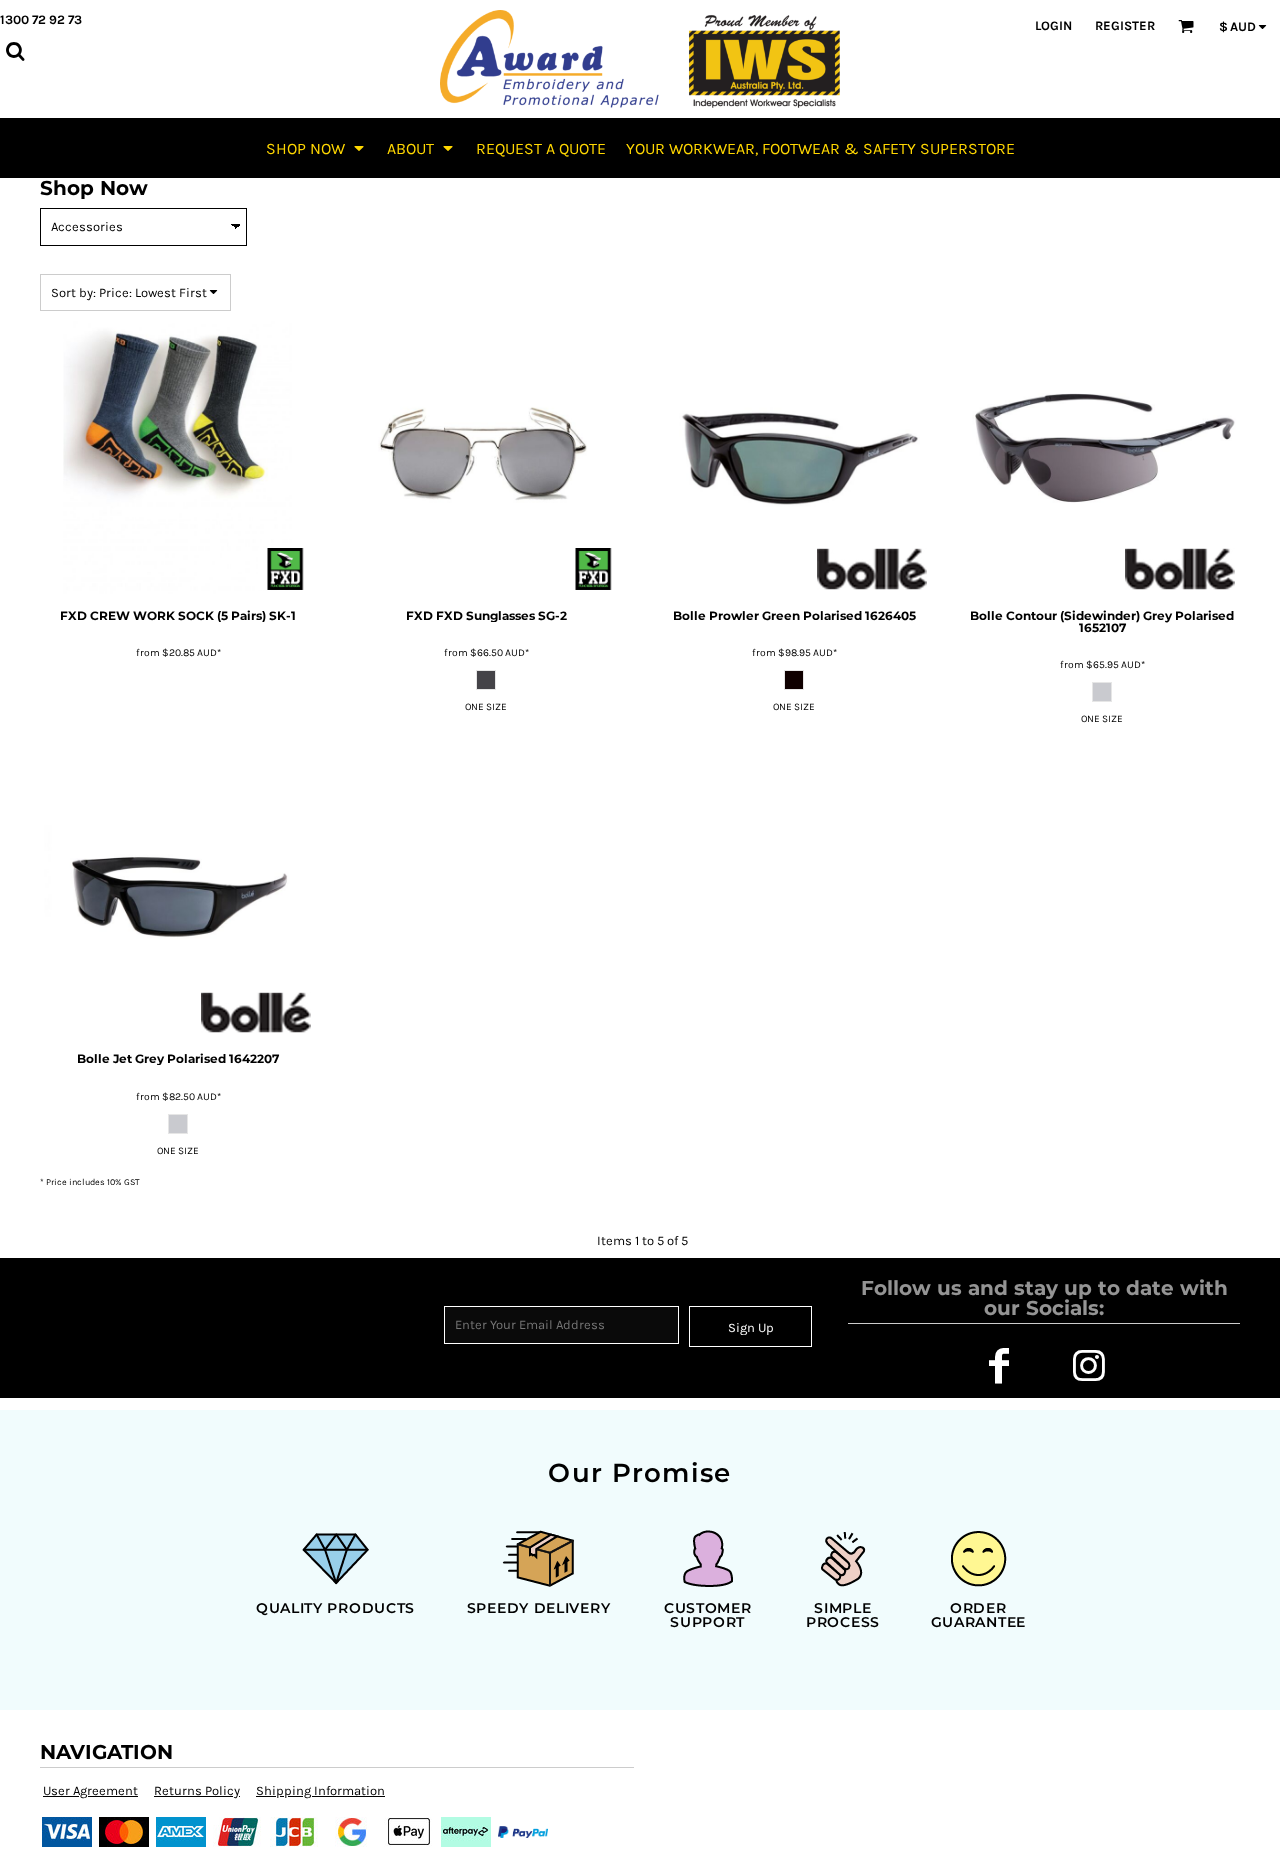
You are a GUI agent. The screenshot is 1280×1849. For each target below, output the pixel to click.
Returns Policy (197, 1790)
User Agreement (90, 1790)
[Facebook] (999, 1366)
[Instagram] (1089, 1366)
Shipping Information (320, 1790)
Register (1125, 25)
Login (1053, 25)
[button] (316, 148)
